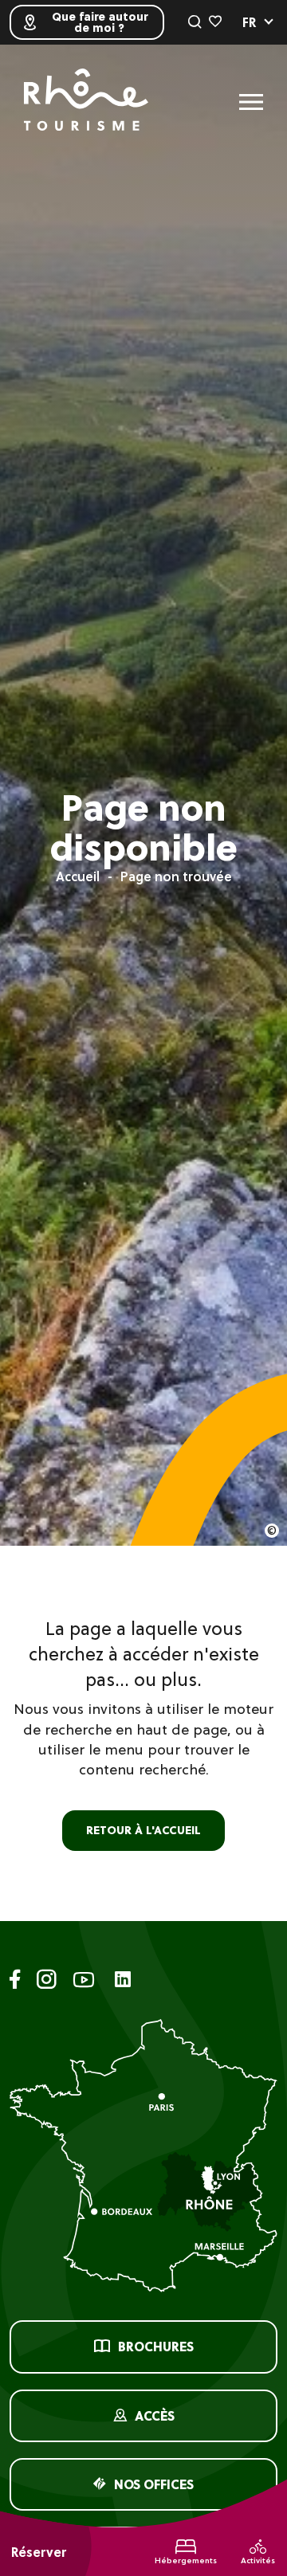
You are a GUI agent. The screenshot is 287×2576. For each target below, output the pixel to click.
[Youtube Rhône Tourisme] (84, 1982)
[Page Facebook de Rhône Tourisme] (15, 1982)
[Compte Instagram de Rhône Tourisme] (47, 1982)
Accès (155, 2416)
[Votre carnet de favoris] (215, 22)
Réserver (39, 2552)
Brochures (156, 2347)
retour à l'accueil (143, 1830)
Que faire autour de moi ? (100, 22)
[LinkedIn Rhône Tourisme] (123, 1980)
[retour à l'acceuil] (86, 102)
